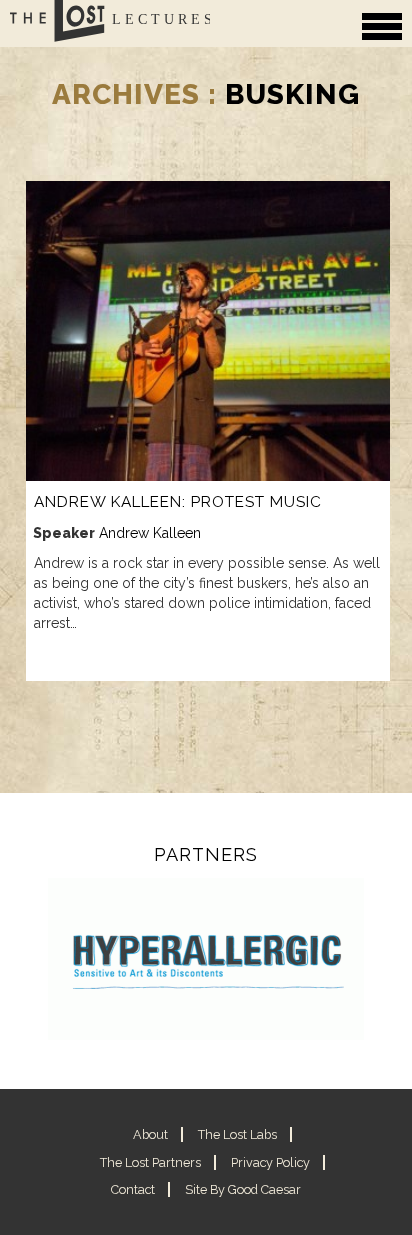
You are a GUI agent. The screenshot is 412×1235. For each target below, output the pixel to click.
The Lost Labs (237, 1134)
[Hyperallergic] (206, 959)
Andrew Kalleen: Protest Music (178, 502)
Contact (133, 1189)
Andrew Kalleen (150, 533)
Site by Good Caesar (243, 1189)
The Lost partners (150, 1162)
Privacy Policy (270, 1162)
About (150, 1134)
